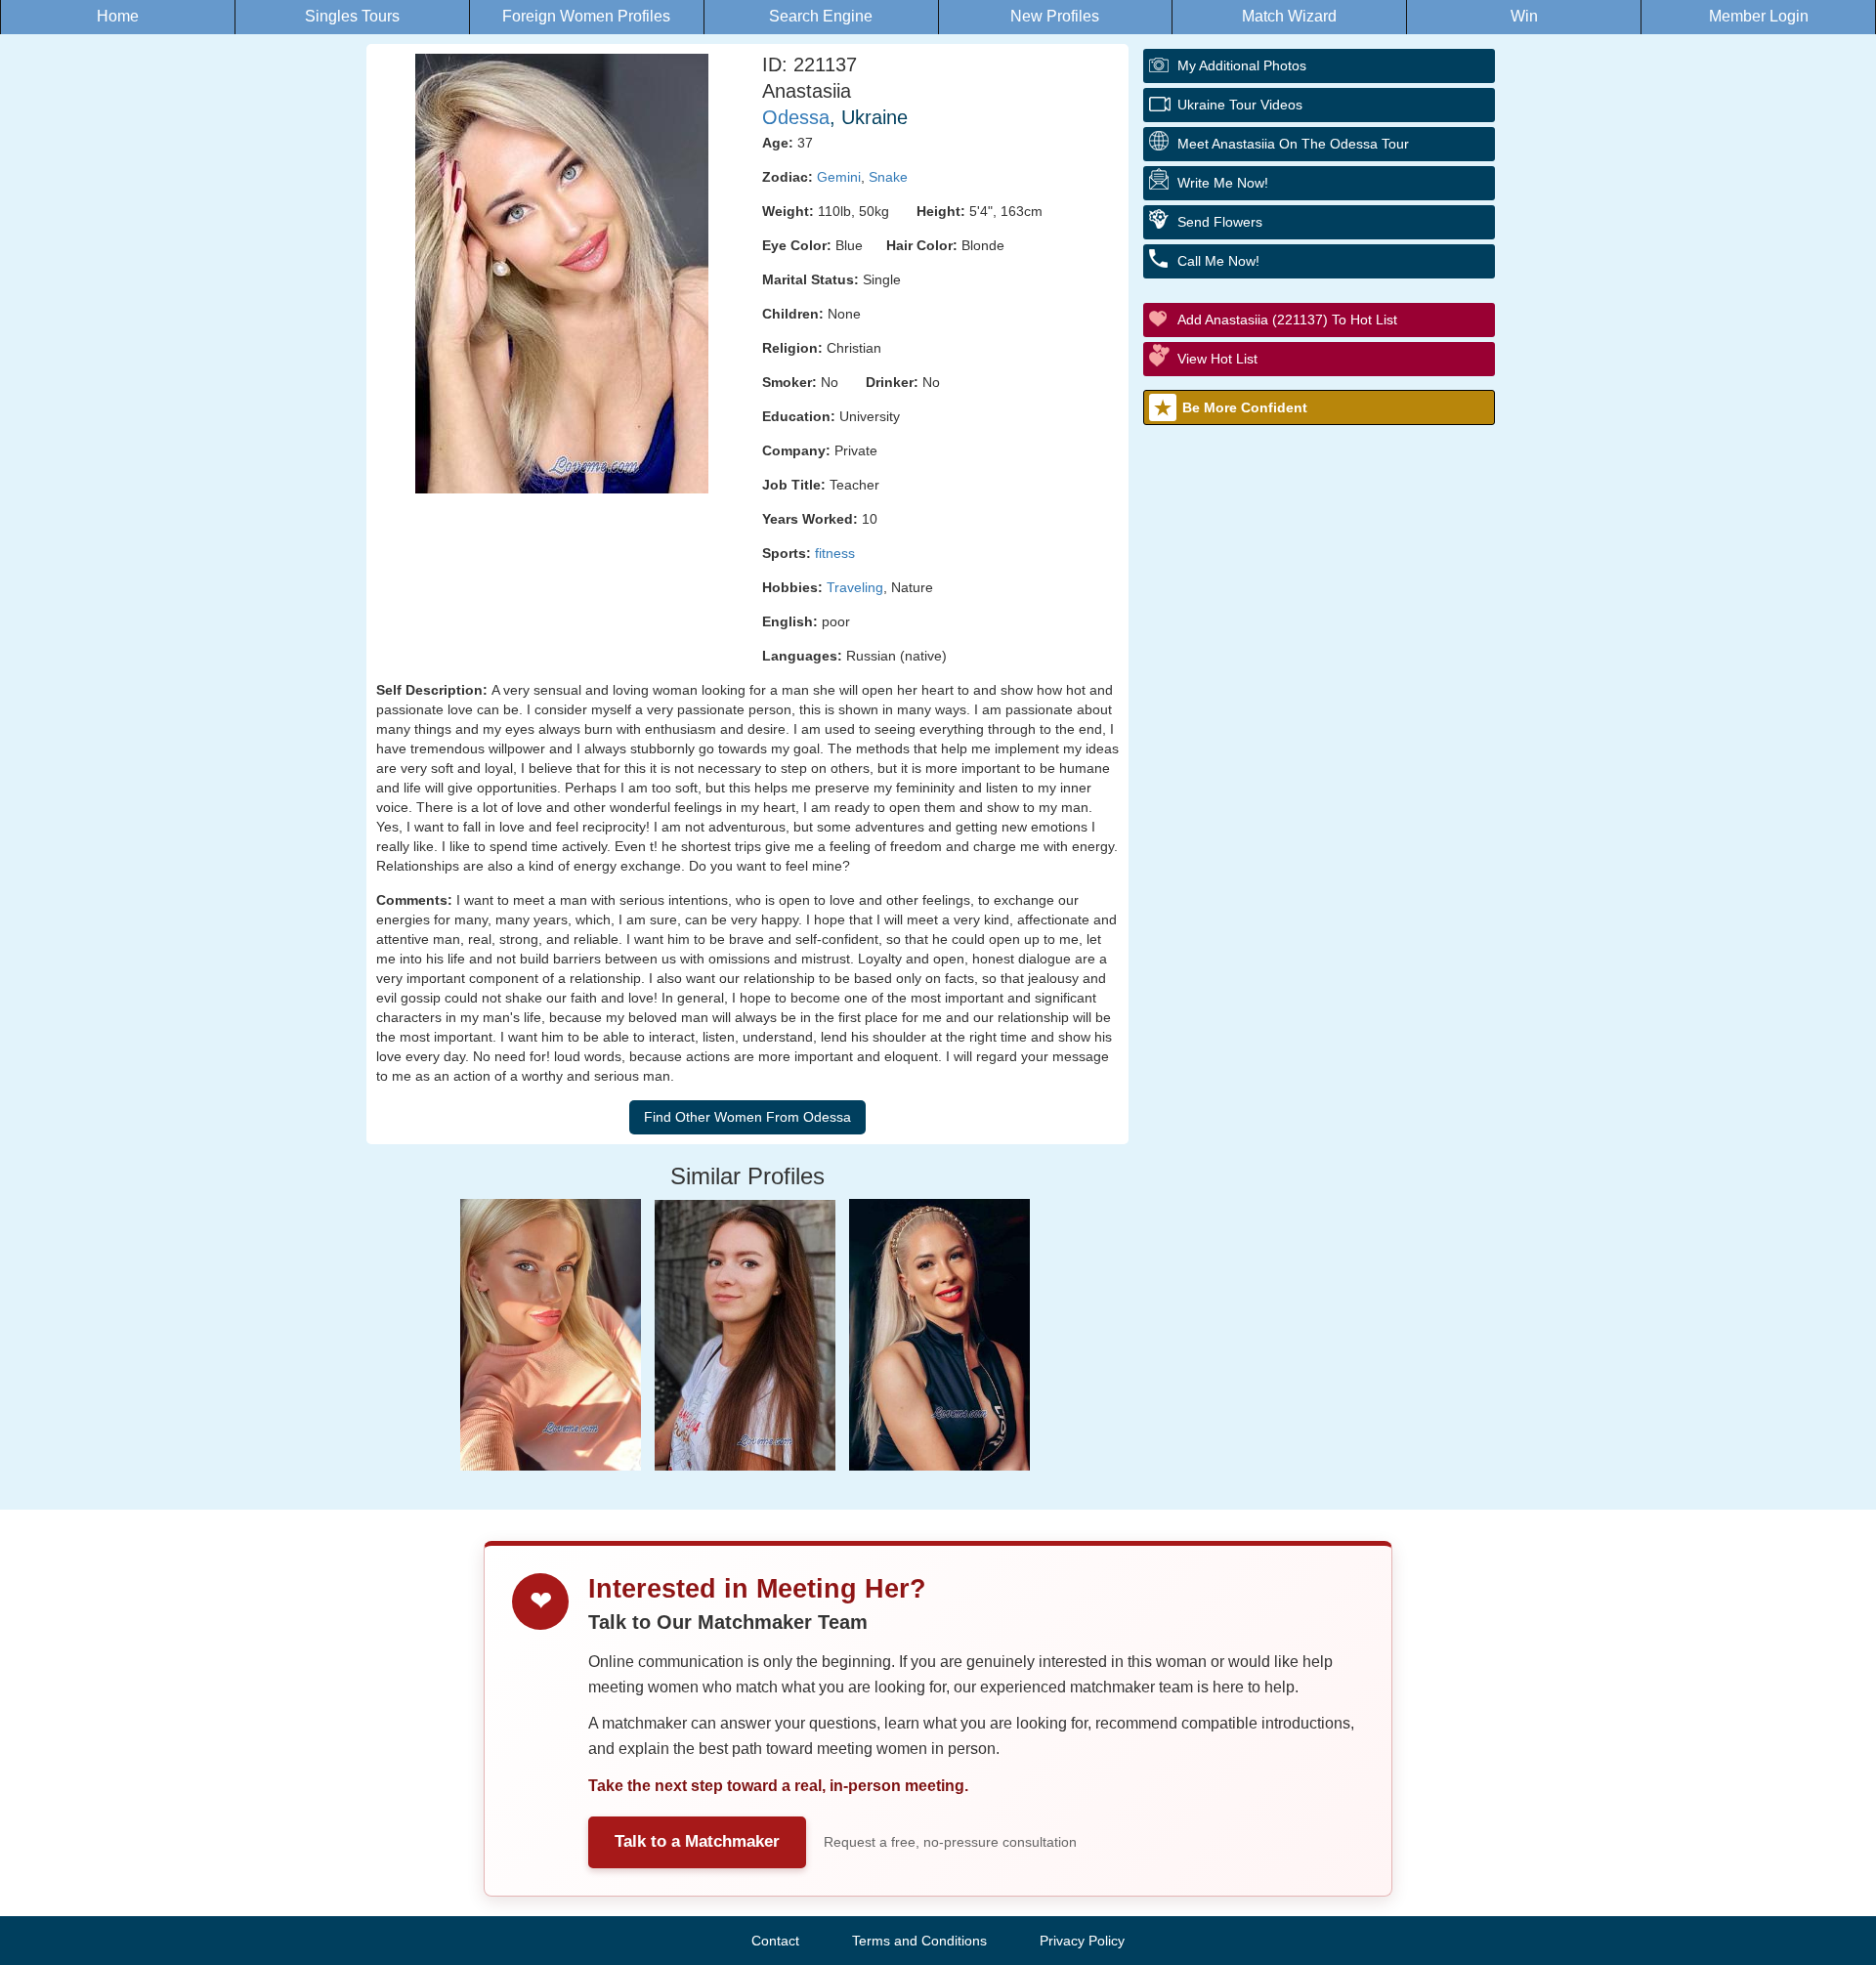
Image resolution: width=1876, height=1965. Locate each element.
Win (1524, 16)
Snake (888, 177)
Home (118, 16)
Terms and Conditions (919, 1941)
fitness (835, 553)
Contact (775, 1941)
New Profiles (1055, 16)
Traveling (855, 587)
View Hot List (1217, 359)
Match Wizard (1289, 16)
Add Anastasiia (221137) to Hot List (1287, 320)
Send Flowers (1220, 222)
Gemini (839, 177)
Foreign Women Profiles (586, 16)
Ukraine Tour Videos (1240, 105)
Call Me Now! (1218, 261)
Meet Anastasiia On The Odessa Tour (1293, 144)
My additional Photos (1242, 65)
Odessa (796, 117)
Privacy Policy (1082, 1941)
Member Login (1759, 16)
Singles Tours (352, 16)
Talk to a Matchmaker (697, 1841)
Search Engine (821, 16)
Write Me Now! (1223, 183)
